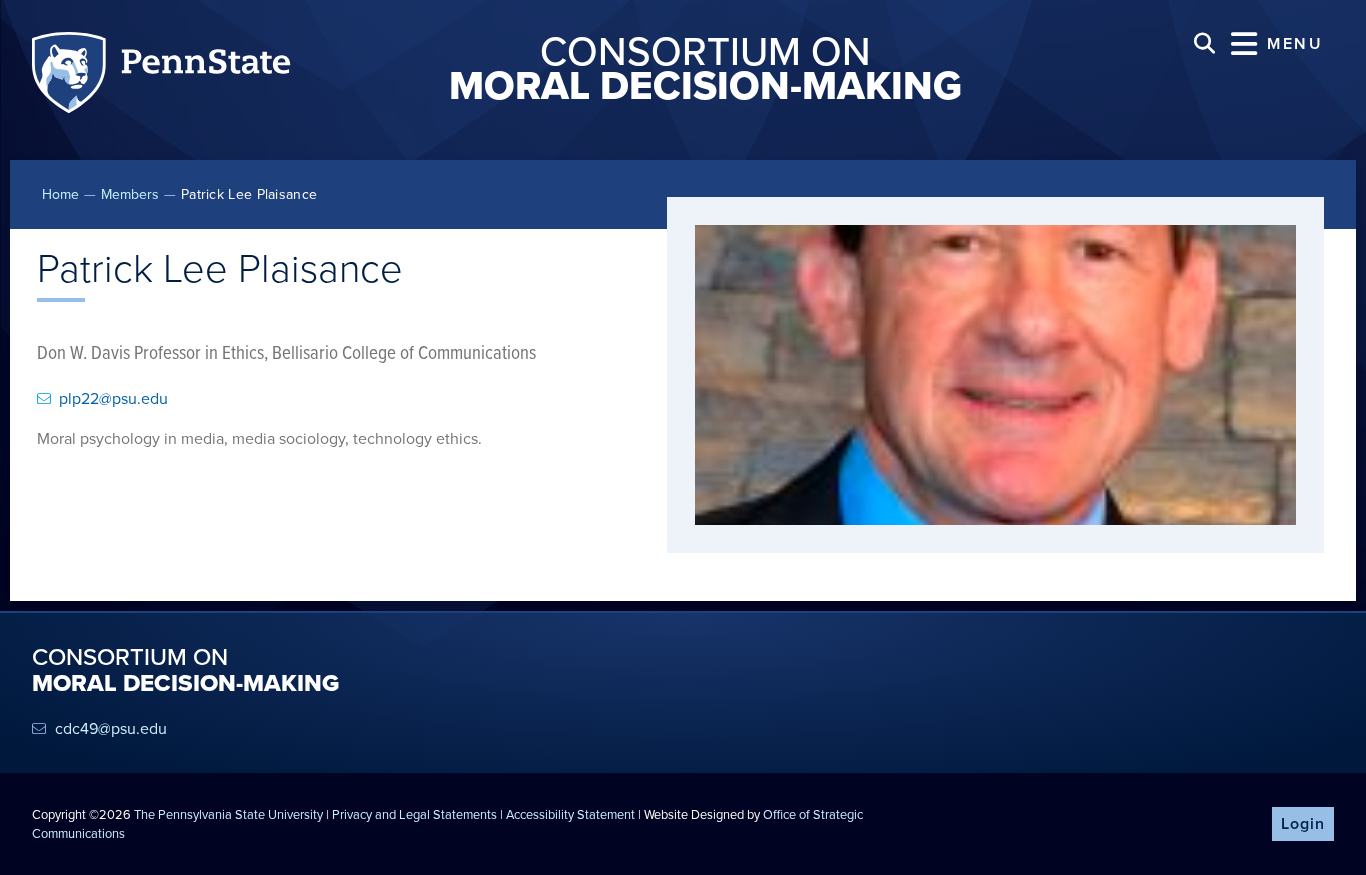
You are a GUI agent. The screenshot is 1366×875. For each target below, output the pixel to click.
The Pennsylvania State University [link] (228, 814)
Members (130, 194)
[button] (1277, 43)
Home (60, 194)
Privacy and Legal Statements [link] (414, 814)
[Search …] (1204, 43)
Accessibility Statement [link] (570, 814)
